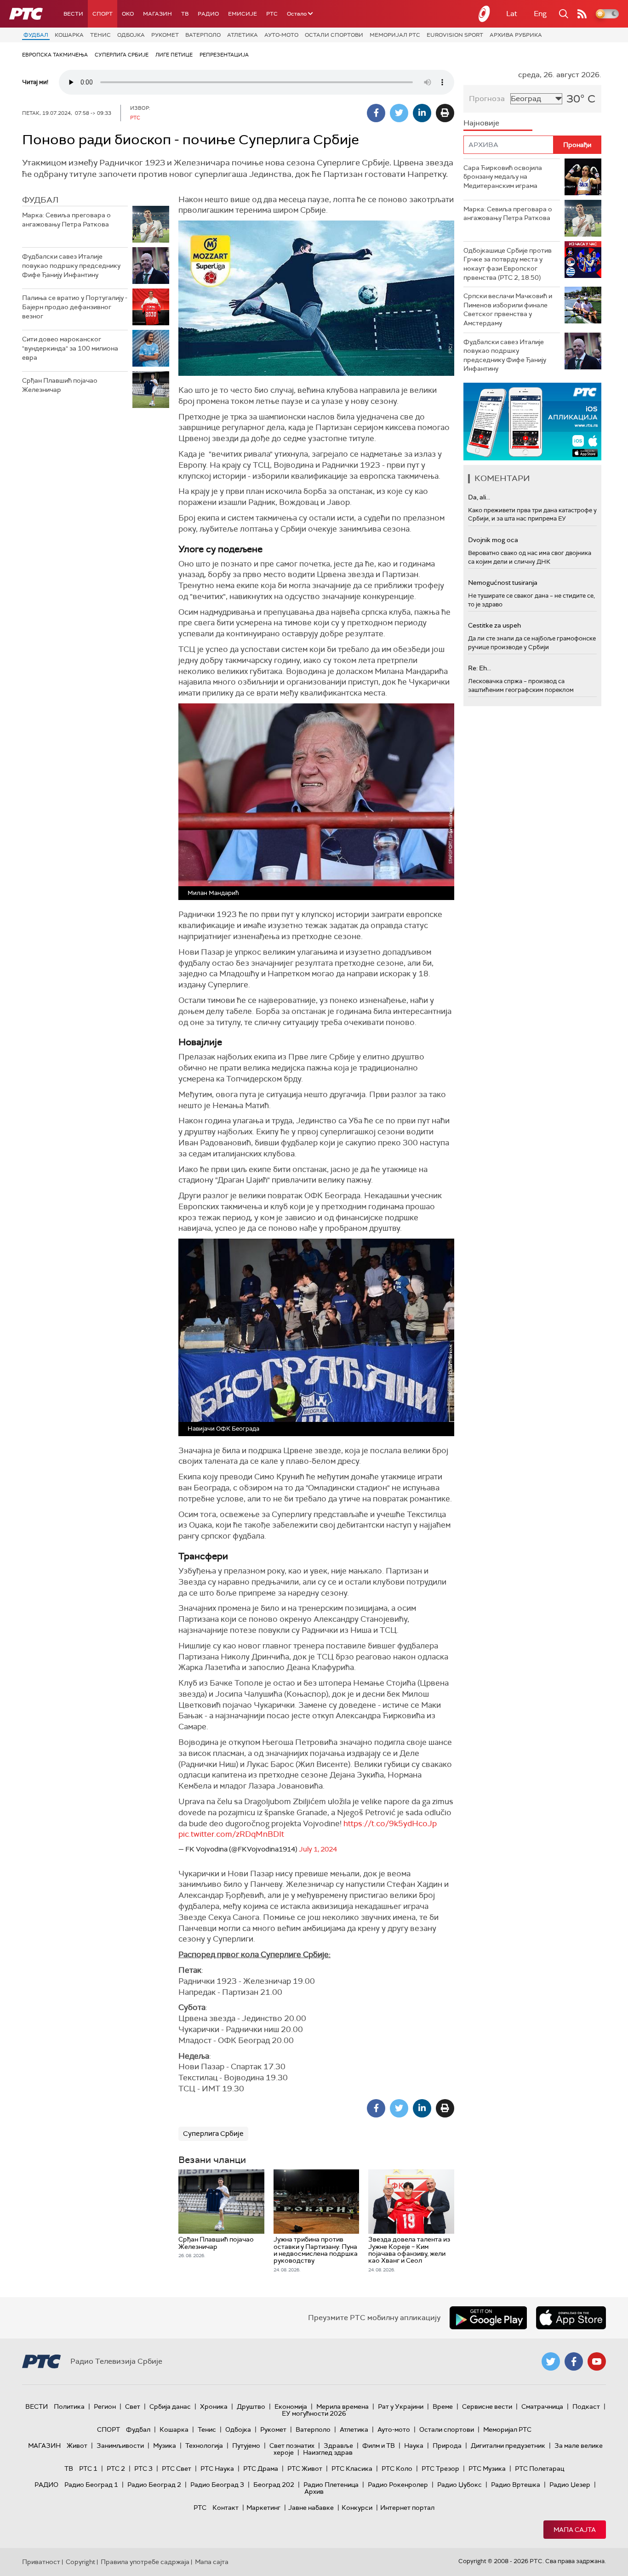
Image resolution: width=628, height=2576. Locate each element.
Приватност (41, 2562)
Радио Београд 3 (217, 2485)
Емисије (243, 14)
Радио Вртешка (516, 2485)
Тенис (100, 35)
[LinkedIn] (422, 113)
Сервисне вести (487, 2406)
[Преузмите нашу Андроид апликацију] (488, 2318)
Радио (208, 14)
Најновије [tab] (481, 123)
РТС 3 (143, 2468)
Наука (414, 2446)
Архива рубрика (516, 35)
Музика (165, 2446)
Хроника (214, 2406)
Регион (105, 2406)
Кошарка (69, 35)
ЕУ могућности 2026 (314, 2413)
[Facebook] (376, 113)
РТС (272, 14)
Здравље (338, 2446)
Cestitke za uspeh (494, 625)
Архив (314, 2491)
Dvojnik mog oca (493, 540)
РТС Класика (352, 2468)
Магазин (157, 14)
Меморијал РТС (395, 35)
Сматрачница (542, 2406)
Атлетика (243, 35)
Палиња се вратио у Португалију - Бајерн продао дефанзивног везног (75, 307)
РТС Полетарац (540, 2468)
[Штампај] (445, 113)
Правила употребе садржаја (145, 2562)
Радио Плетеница (331, 2485)
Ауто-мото (281, 35)
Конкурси (357, 2508)
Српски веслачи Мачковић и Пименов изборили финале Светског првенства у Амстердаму (508, 309)
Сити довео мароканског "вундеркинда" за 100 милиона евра (70, 348)
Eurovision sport (455, 35)
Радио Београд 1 (91, 2485)
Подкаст (586, 2406)
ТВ (185, 14)
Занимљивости (120, 2446)
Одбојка (131, 35)
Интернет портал (407, 2508)
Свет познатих (292, 2446)
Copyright (80, 2562)
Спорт (103, 14)
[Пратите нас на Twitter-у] (551, 2361)
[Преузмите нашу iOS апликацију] (571, 2318)
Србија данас (170, 2406)
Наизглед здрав (328, 2452)
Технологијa (204, 2446)
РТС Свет (177, 2468)
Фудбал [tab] (40, 200)
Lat (512, 14)
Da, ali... (479, 497)
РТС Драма (261, 2468)
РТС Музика (487, 2468)
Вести (73, 14)
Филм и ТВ (379, 2446)
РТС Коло (397, 2468)
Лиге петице (174, 55)
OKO (128, 14)
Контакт (226, 2508)
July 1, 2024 (318, 1849)
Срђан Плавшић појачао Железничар (60, 385)
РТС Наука (217, 2468)
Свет (133, 2406)
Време (443, 2406)
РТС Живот (305, 2468)
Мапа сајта (575, 2530)
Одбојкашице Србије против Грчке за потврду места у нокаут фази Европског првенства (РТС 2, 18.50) (508, 264)
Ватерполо (203, 35)
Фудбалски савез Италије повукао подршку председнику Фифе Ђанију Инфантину (71, 265)
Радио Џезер (570, 2485)
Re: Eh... (480, 668)
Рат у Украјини (401, 2406)
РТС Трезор (440, 2468)
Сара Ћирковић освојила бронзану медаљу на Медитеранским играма (503, 177)
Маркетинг (263, 2508)
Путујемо (246, 2446)
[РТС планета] (485, 14)
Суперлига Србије (122, 55)
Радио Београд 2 (154, 2485)
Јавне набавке (311, 2508)
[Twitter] (399, 113)
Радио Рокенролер (398, 2485)
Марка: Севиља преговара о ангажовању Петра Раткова (66, 220)
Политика (69, 2406)
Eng (540, 14)
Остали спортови (334, 35)
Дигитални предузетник (508, 2446)
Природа (447, 2446)
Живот (77, 2446)
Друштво (251, 2406)
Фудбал (36, 35)
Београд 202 (274, 2485)
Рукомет (165, 35)
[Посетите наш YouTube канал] (597, 2361)
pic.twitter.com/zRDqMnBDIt (231, 1834)
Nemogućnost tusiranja (503, 583)
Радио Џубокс (460, 2485)
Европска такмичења (55, 55)
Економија (291, 2406)
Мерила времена (343, 2406)
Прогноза (487, 99)
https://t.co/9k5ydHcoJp (390, 1823)
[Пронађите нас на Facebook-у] (574, 2361)
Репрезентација (224, 55)
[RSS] (582, 14)
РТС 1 (88, 2468)
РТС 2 (116, 2468)
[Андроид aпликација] (532, 422)
